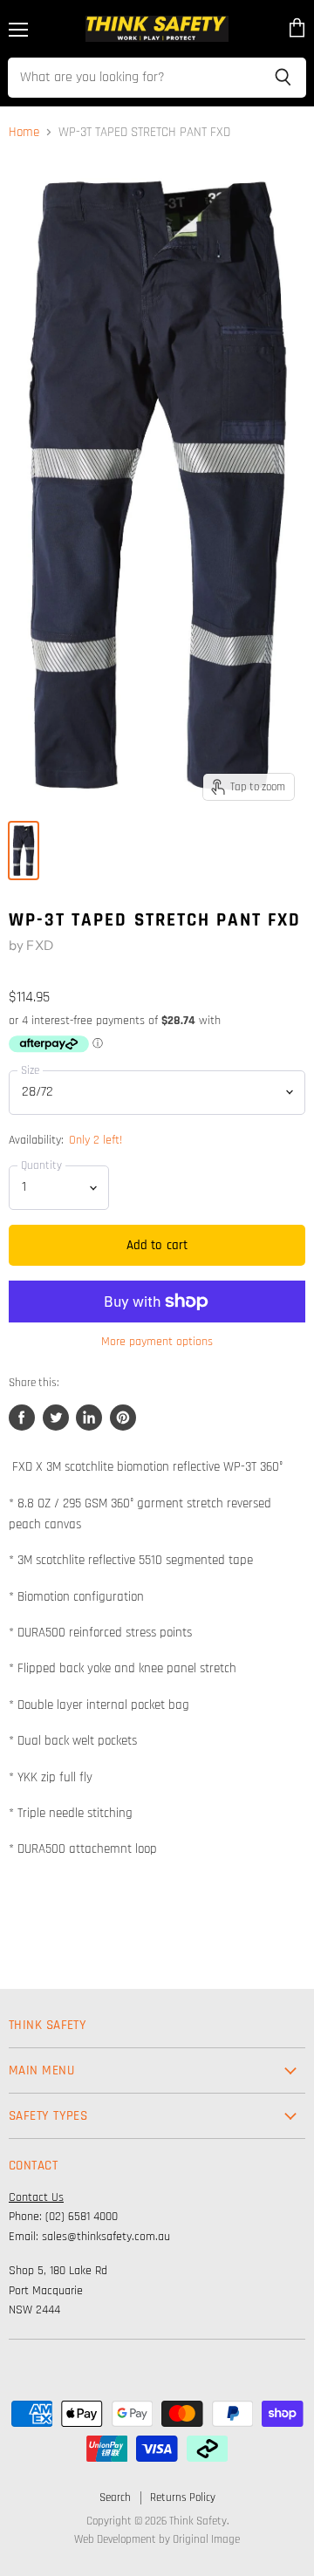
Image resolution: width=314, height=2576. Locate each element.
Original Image (206, 2539)
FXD (39, 945)
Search (115, 2497)
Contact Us (36, 2197)
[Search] (283, 78)
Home (24, 132)
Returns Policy (183, 2497)
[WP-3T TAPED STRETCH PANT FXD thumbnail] (24, 851)
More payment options (157, 1342)
